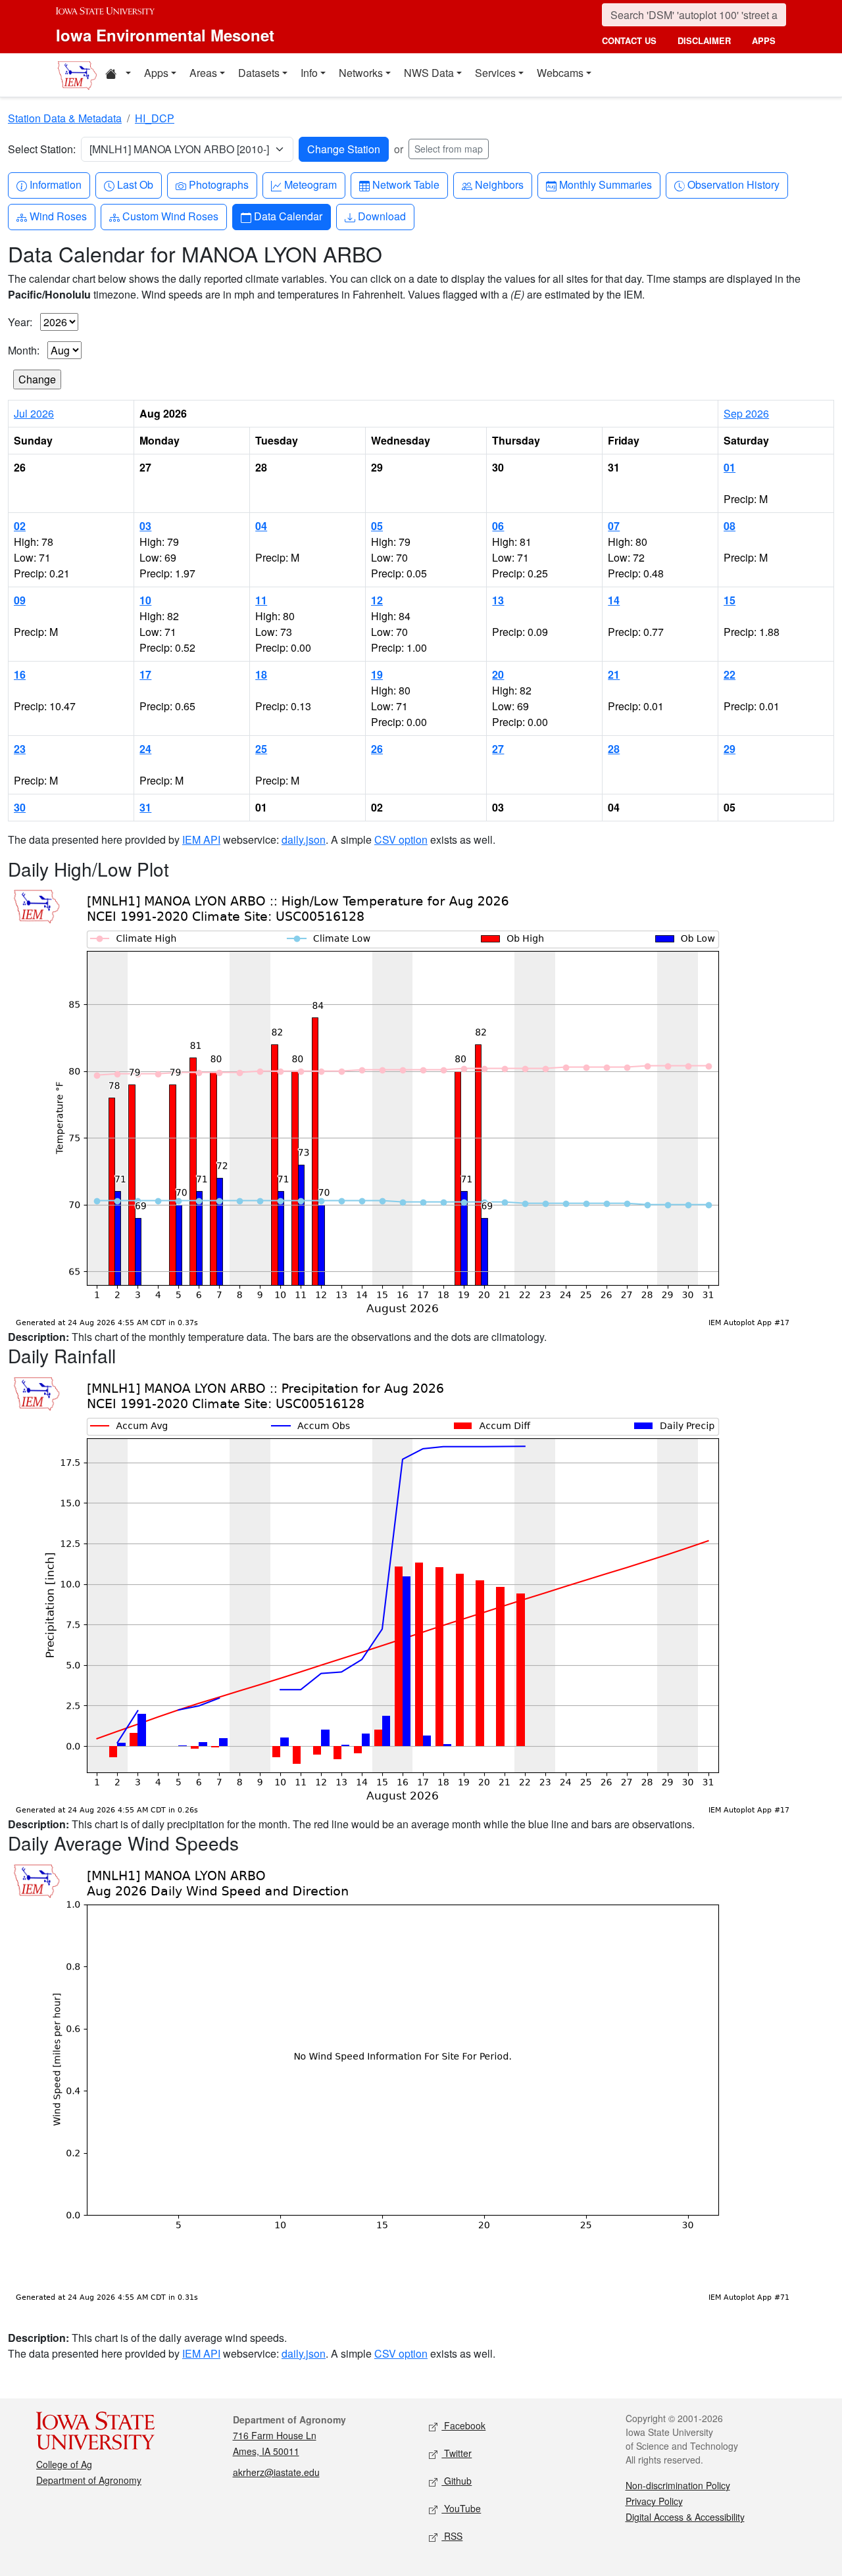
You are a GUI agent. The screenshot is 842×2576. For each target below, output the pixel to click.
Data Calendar (288, 216)
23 (20, 749)
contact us (629, 40)
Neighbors (499, 184)
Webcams (560, 73)
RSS (452, 2536)
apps (764, 40)
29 (730, 749)
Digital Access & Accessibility (685, 2517)
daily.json (304, 839)
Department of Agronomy (89, 2480)
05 (377, 526)
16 (20, 674)
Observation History (733, 184)
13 (498, 600)
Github (457, 2481)
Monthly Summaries (605, 184)
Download (382, 216)
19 (377, 674)
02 (20, 526)
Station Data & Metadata (65, 118)
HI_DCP (155, 118)
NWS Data (429, 73)
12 (377, 600)
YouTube (461, 2508)
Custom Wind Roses (170, 216)
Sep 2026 (746, 413)
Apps (156, 73)
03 (145, 526)
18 (261, 674)
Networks (361, 73)
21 (614, 674)
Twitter (457, 2453)
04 (261, 526)
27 (498, 749)
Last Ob (135, 184)
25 (261, 749)
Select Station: (42, 149)
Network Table (406, 184)
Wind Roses (58, 216)
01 (730, 467)
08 (730, 526)
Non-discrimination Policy (678, 2485)
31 (145, 807)
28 (614, 749)
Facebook (463, 2425)
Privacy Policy (654, 2501)
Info (309, 73)
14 (614, 600)
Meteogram (310, 184)
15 (730, 600)
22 (730, 674)
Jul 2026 (34, 413)
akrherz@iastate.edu (276, 2472)
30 (20, 807)
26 (377, 749)
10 (145, 600)
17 (145, 674)
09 (20, 600)
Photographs (218, 184)
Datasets (259, 73)
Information (55, 184)
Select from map (449, 149)
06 (498, 526)
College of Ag (64, 2464)
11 (261, 600)
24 (145, 749)
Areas (203, 73)
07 (614, 526)
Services (495, 73)
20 (498, 674)
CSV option (401, 839)
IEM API (201, 839)
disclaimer (704, 40)
